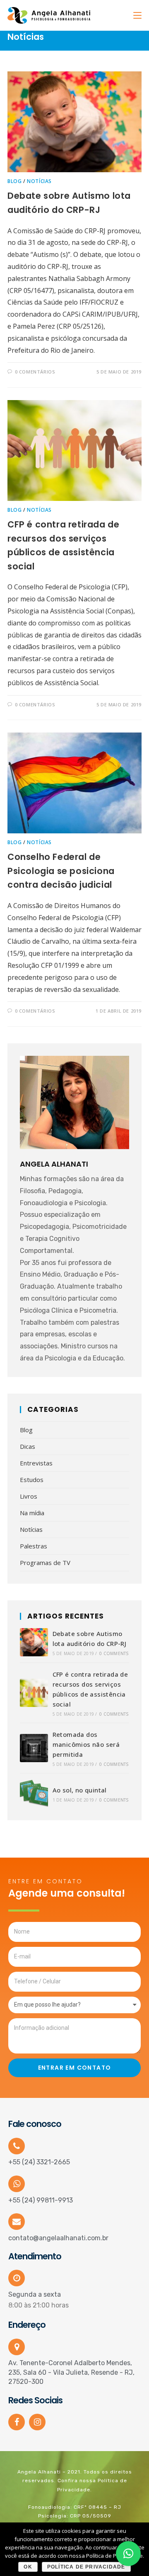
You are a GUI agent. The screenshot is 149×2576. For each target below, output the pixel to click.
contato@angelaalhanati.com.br (58, 2238)
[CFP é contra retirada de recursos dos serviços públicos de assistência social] (34, 1693)
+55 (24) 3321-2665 (39, 2162)
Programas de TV (45, 1563)
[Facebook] (17, 2422)
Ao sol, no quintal (80, 1790)
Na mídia (32, 1513)
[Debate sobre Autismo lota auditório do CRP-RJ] (34, 1642)
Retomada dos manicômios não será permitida (86, 1744)
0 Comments (114, 1653)
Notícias (39, 181)
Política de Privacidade (86, 2567)
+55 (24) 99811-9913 (41, 2200)
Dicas (28, 1446)
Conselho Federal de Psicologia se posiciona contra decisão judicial (61, 871)
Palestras (34, 1546)
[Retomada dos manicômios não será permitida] (34, 1748)
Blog (14, 181)
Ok (28, 2567)
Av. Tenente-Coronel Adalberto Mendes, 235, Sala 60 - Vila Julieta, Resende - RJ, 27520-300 (71, 2372)
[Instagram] (37, 2422)
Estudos (32, 1480)
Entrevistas (36, 1463)
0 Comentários (35, 372)
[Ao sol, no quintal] (34, 1794)
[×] (128, 2554)
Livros (29, 1496)
